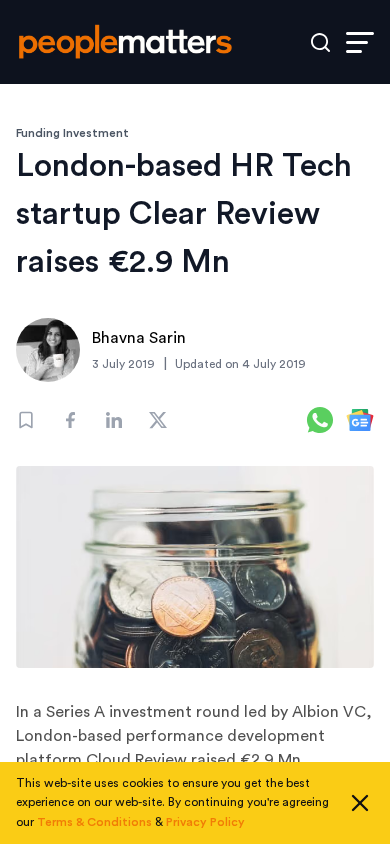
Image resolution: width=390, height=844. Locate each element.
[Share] (70, 420)
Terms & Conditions (94, 822)
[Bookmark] (26, 420)
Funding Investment (72, 133)
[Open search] (320, 42)
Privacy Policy (205, 822)
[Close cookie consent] (360, 803)
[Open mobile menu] (360, 42)
